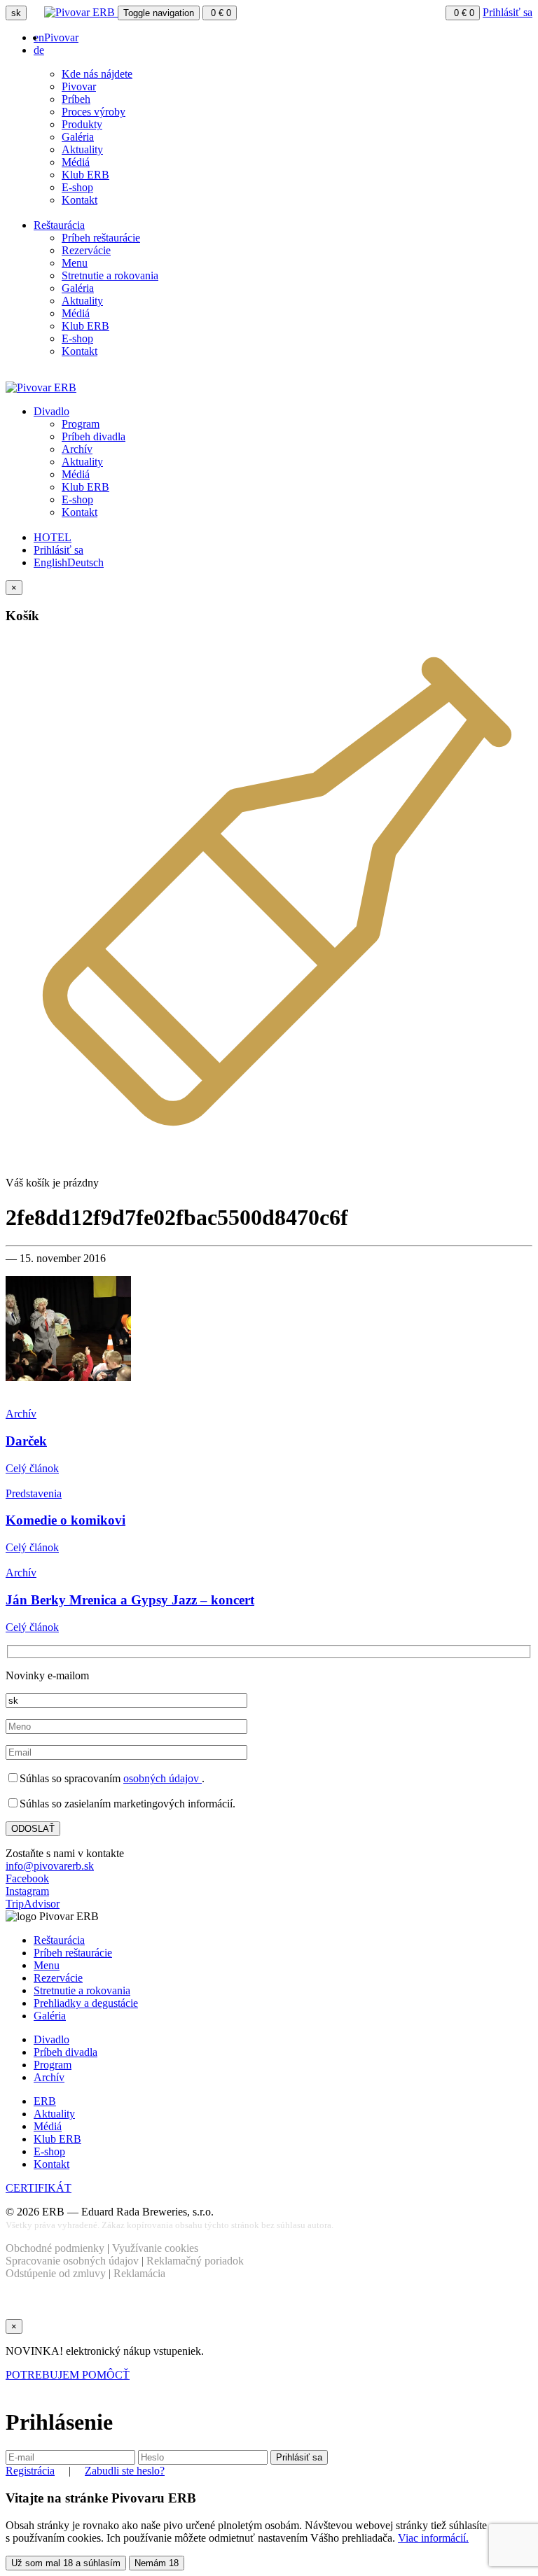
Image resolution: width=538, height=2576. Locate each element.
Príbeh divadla (94, 436)
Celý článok (32, 1468)
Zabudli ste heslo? (125, 2471)
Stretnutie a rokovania (110, 275)
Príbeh (76, 99)
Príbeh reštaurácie (101, 238)
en (39, 37)
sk (16, 13)
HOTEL (53, 537)
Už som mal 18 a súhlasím (66, 2563)
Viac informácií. (433, 2538)
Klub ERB (85, 175)
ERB (45, 2101)
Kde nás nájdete (97, 74)
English (50, 562)
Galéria (78, 137)
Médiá (76, 162)
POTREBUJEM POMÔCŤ (68, 2375)
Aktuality (82, 149)
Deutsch (85, 562)
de (39, 50)
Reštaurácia (59, 225)
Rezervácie (86, 250)
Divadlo (51, 411)
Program (81, 424)
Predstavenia (34, 1493)
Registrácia (30, 2471)
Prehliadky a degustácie (86, 2003)
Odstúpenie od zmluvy (56, 2273)
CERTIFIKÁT (39, 2188)
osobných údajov (163, 1778)
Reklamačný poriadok (195, 2261)
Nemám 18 (157, 2563)
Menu (75, 263)
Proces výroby (94, 112)
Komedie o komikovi (65, 1520)
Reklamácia (139, 2273)
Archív (77, 449)
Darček (26, 1441)
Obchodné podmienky (55, 2248)
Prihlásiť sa (508, 12)
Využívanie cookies (155, 2248)
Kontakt (80, 200)
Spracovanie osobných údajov (72, 2261)
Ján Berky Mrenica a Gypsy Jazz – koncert (130, 1600)
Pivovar (61, 37)
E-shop (77, 187)
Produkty (82, 124)
